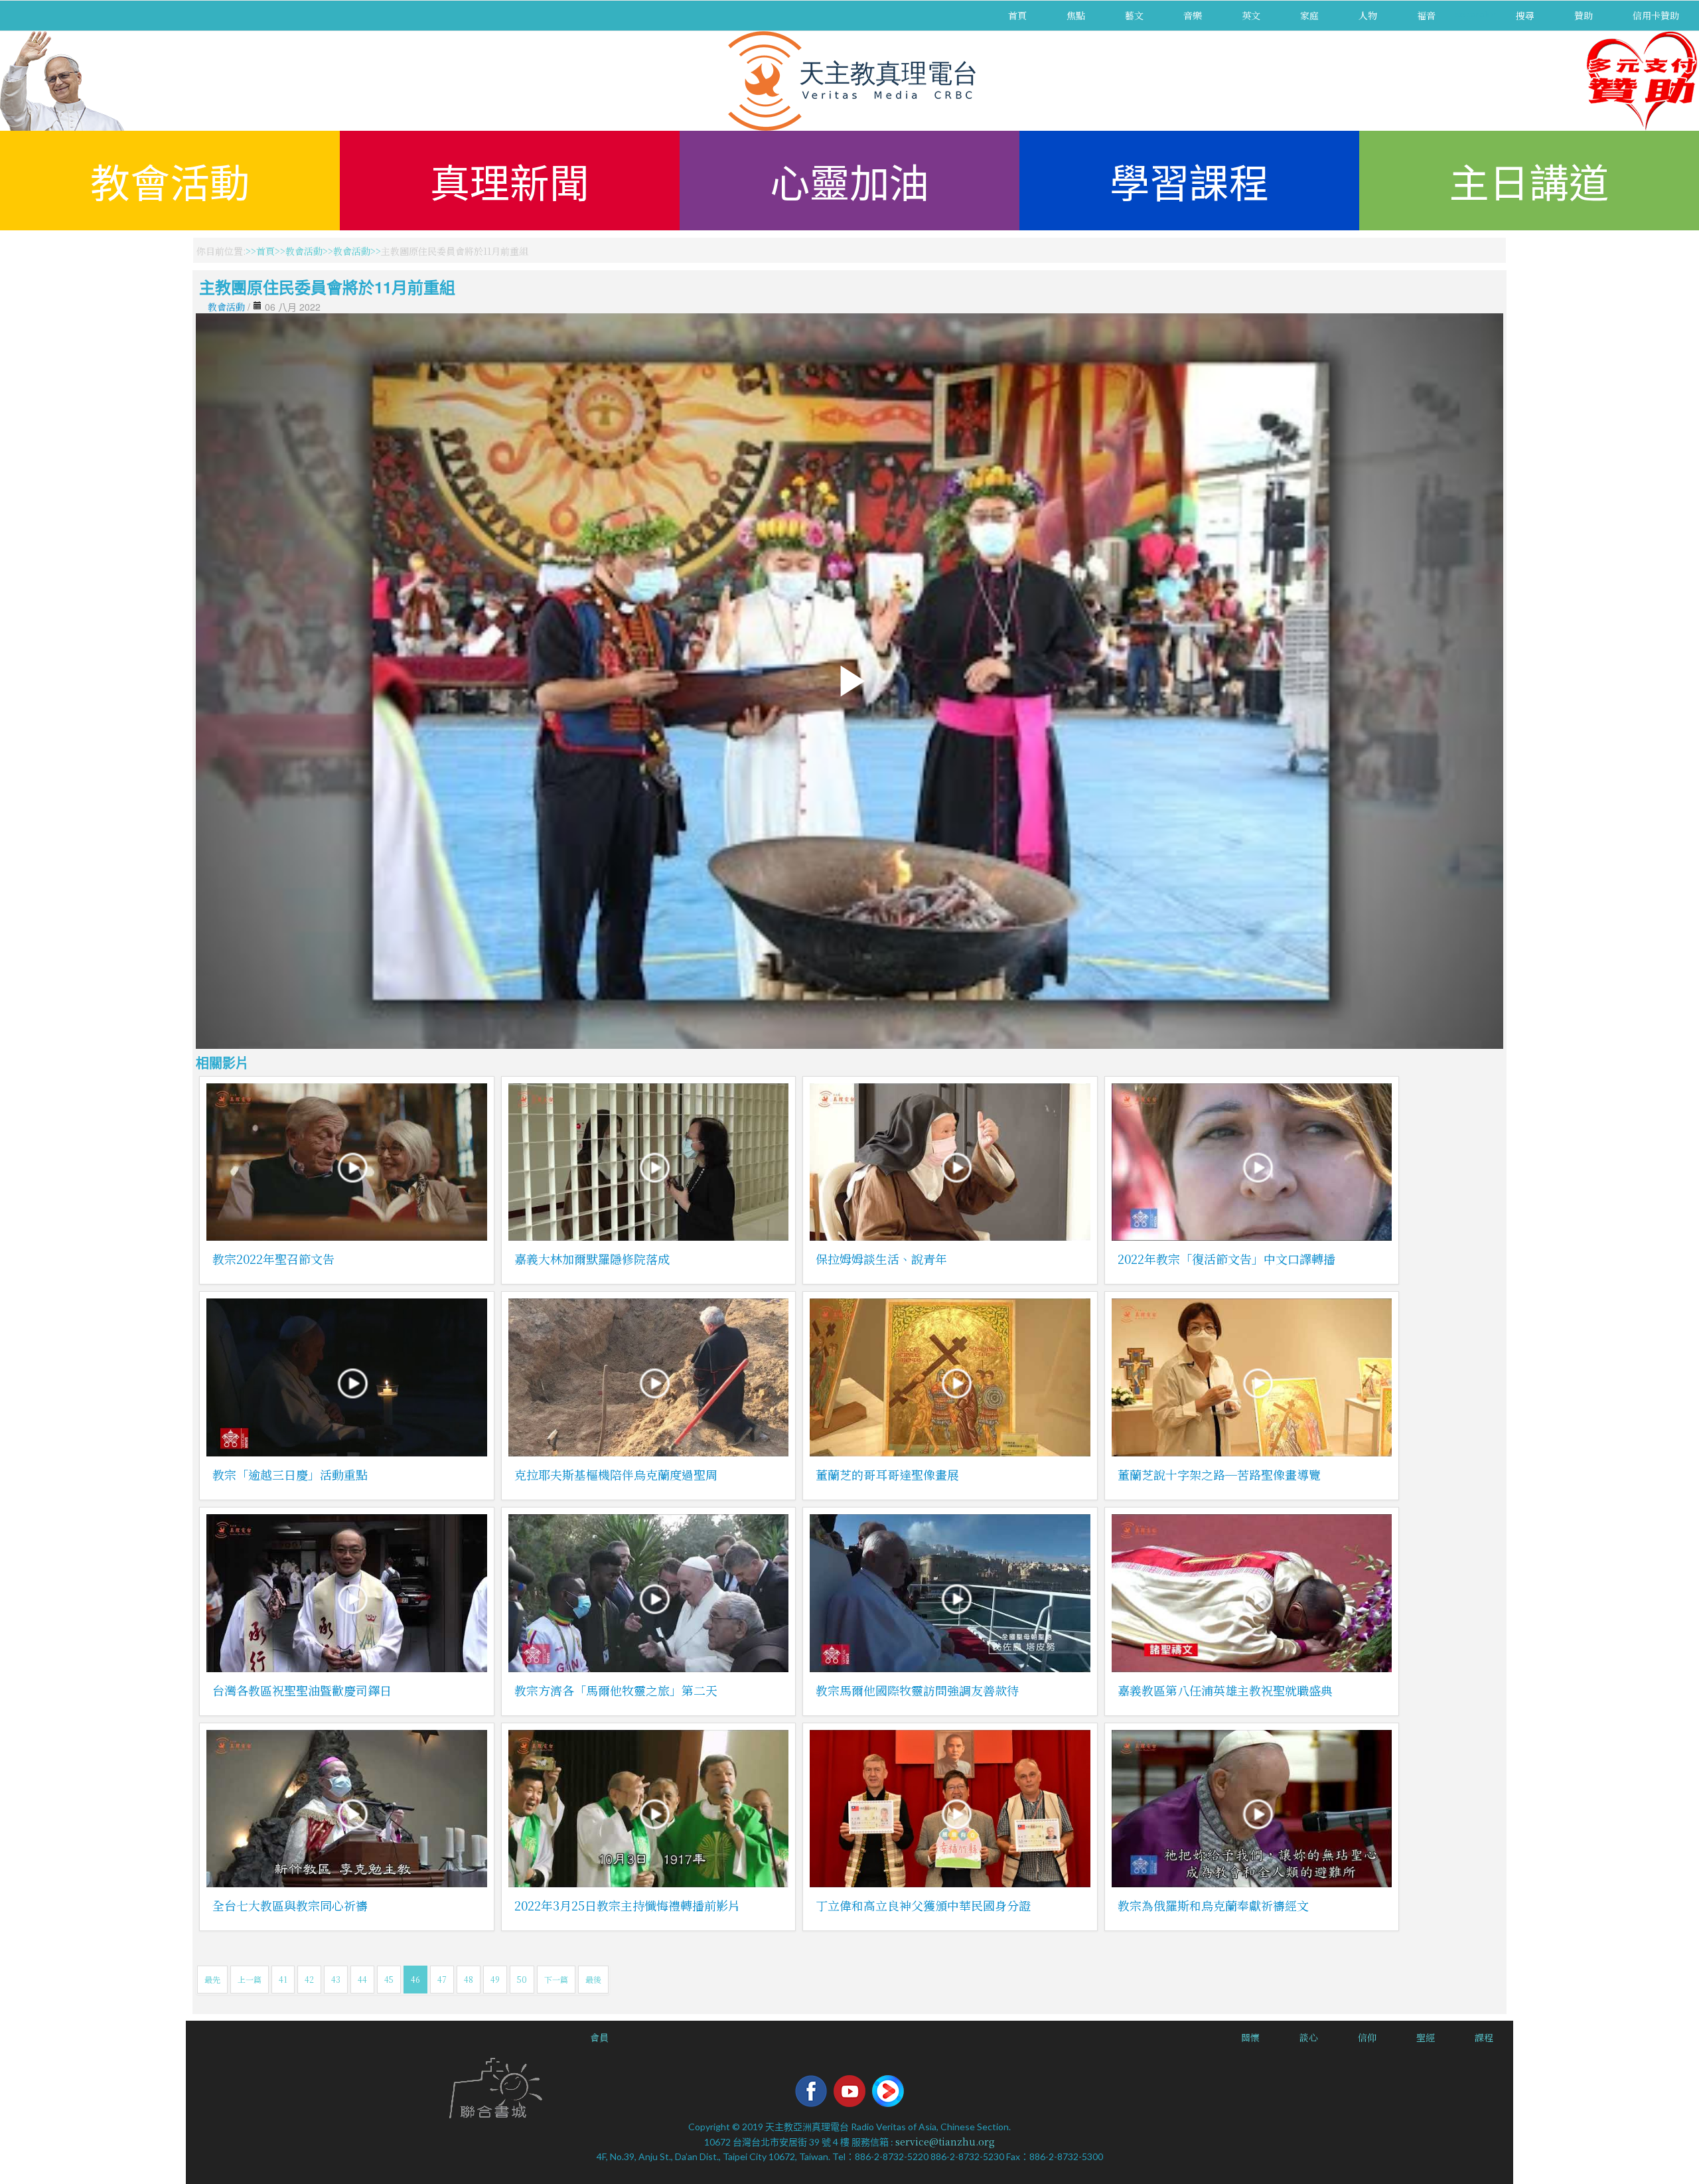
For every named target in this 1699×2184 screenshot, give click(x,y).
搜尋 (1525, 15)
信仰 (1367, 2037)
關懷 (1250, 2037)
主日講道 (1529, 180)
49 (495, 1979)
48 (469, 1979)
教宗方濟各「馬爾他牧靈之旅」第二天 (616, 1690)
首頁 (1017, 15)
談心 (1309, 2037)
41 (283, 1979)
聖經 (1426, 2037)
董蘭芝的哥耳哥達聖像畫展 (887, 1474)
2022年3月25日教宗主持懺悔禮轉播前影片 (627, 1905)
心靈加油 (849, 180)
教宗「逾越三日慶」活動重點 (290, 1474)
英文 (1251, 15)
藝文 (1134, 15)
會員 (599, 2037)
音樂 (1193, 15)
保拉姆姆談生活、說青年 (881, 1259)
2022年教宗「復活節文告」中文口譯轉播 (1226, 1259)
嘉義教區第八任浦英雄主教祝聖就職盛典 (1225, 1690)
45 (389, 1979)
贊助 (1584, 15)
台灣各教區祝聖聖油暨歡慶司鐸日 (302, 1690)
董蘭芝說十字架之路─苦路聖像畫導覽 (1219, 1474)
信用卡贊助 (1656, 15)
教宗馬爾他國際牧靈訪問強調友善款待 (917, 1690)
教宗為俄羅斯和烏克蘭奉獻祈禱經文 (1213, 1905)
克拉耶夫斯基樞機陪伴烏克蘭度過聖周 (616, 1474)
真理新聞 (510, 180)
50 (522, 1979)
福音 (1426, 15)
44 (362, 1979)
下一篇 (556, 1979)
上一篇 (250, 1979)
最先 (212, 1979)
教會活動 (170, 180)
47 (442, 1979)
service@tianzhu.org (945, 2142)
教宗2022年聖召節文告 (273, 1259)
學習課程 (1189, 180)
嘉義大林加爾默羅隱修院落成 (592, 1259)
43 (336, 1979)
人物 (1368, 15)
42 (309, 1979)
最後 (593, 1979)
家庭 (1309, 15)
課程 (1484, 2037)
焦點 (1076, 15)
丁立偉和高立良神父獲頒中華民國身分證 (923, 1905)
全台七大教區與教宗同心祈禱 (290, 1905)
